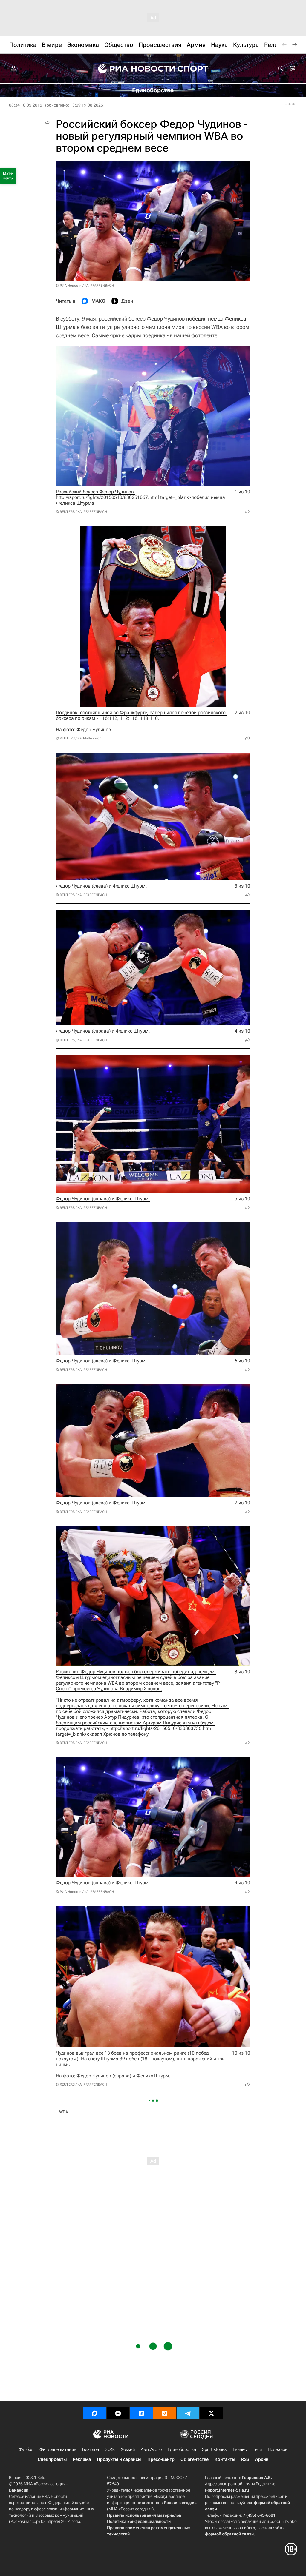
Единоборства (182, 2449)
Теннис (240, 2449)
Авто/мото (151, 2449)
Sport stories (214, 2449)
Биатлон (91, 2449)
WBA (64, 2112)
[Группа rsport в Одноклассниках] (165, 2413)
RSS (245, 2459)
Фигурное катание (58, 2449)
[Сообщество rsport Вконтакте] (141, 2413)
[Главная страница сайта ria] (133, 69)
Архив (262, 2459)
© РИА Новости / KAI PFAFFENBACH (85, 286)
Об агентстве (195, 2459)
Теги (257, 2449)
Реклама (82, 2459)
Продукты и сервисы (119, 2459)
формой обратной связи (229, 2534)
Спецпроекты (52, 2459)
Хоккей (128, 2449)
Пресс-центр (161, 2459)
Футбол (26, 2449)
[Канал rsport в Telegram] (188, 2413)
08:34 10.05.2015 (26, 105)
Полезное (278, 2449)
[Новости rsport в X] (211, 2413)
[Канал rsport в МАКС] (95, 2413)
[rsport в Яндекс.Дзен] (118, 2413)
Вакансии (19, 2490)
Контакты (225, 2459)
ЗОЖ (110, 2449)
